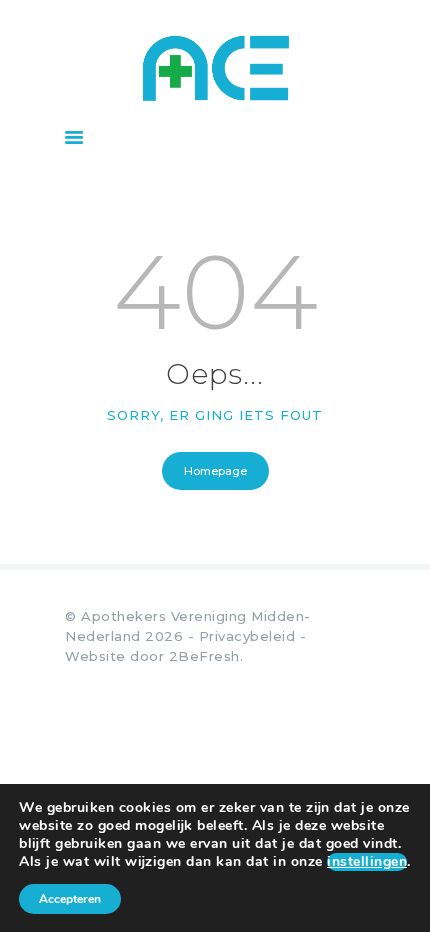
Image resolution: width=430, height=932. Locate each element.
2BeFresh (204, 656)
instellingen (367, 862)
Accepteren (70, 899)
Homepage (215, 471)
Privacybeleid (247, 636)
